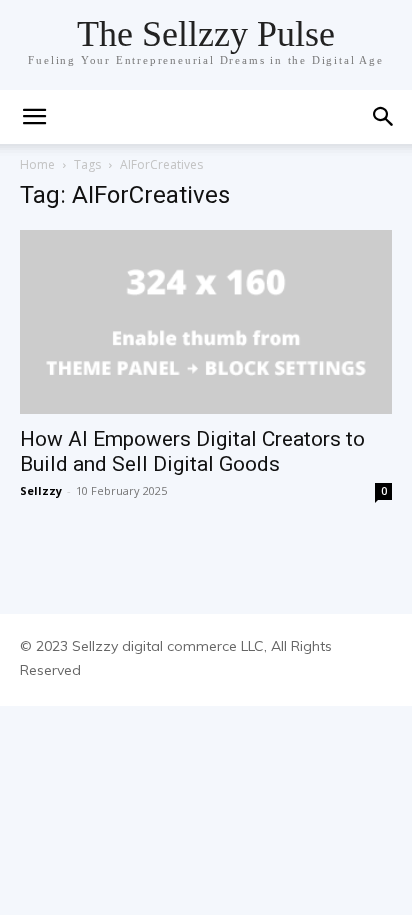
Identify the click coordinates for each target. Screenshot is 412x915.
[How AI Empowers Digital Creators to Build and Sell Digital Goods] (206, 322)
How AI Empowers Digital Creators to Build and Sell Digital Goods (192, 451)
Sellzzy (41, 490)
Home (37, 164)
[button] (34, 117)
